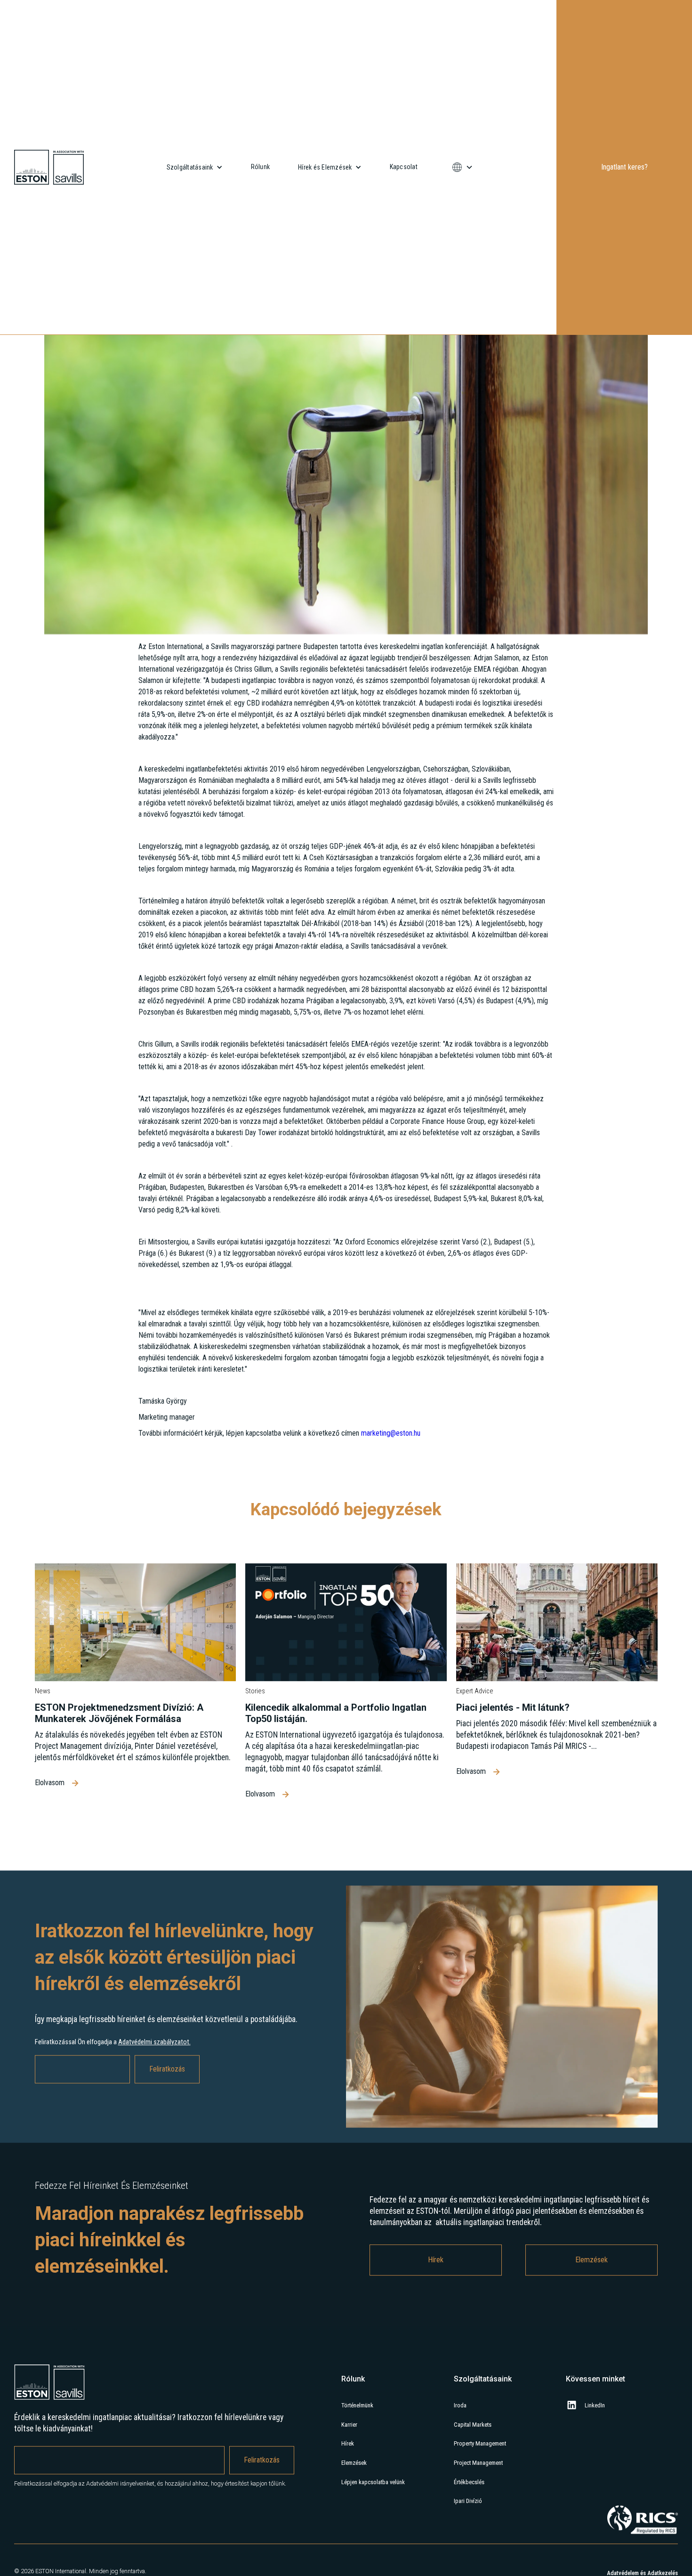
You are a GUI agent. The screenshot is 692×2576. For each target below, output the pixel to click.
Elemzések (591, 2305)
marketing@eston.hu (390, 1478)
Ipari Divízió (468, 2547)
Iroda (460, 2451)
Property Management (480, 2489)
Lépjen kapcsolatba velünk (373, 2527)
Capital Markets (473, 2470)
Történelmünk (357, 2451)
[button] (195, 167)
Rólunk (261, 167)
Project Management (478, 2508)
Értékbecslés (469, 2527)
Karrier (349, 2470)
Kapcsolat (404, 167)
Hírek (436, 2305)
